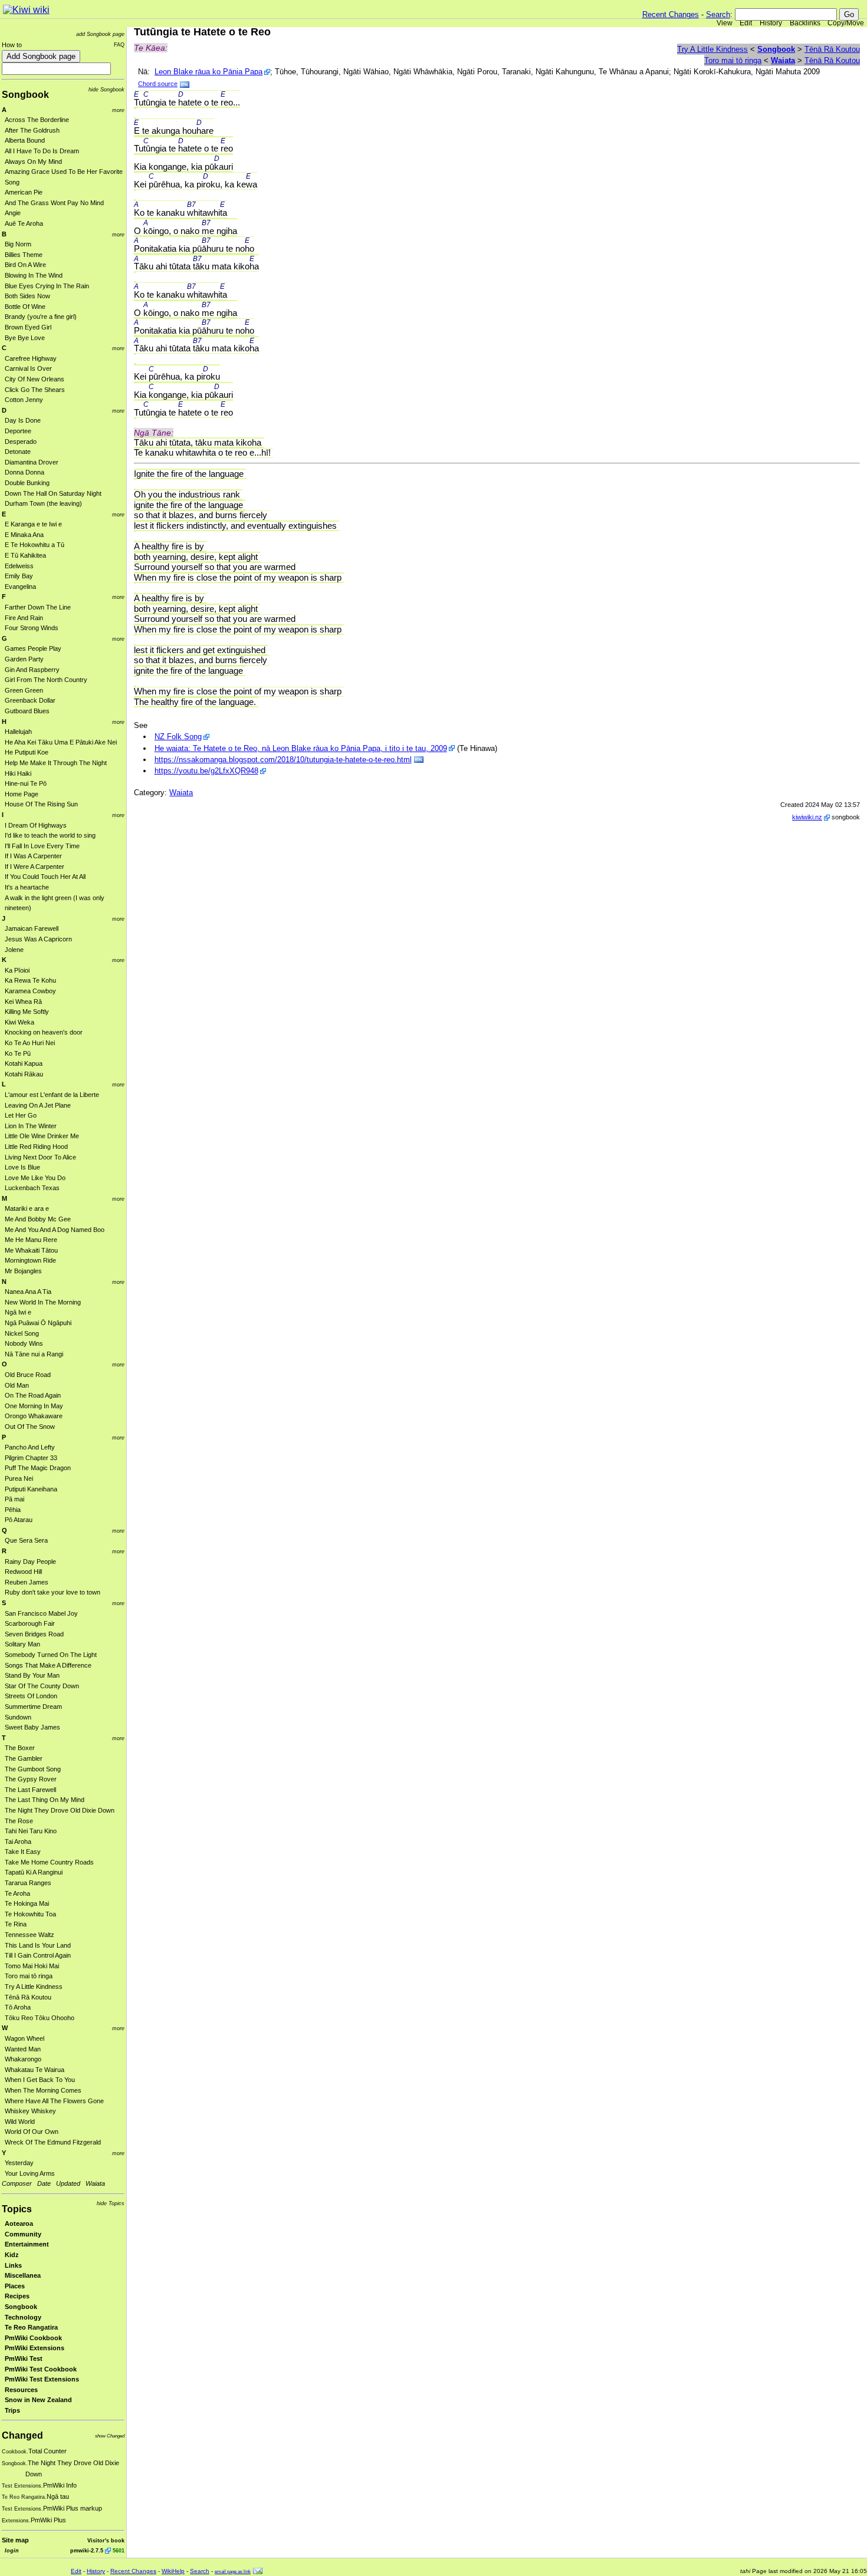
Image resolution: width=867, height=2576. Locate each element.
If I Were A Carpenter (35, 867)
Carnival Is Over (28, 368)
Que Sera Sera (26, 1540)
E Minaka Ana (24, 535)
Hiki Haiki (18, 773)
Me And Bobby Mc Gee (38, 1219)
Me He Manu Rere (31, 1240)
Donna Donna (24, 472)
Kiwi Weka (19, 1022)
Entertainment (27, 2244)
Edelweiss (19, 566)
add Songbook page (100, 34)
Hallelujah (18, 732)
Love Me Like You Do (35, 1178)
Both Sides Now (27, 296)
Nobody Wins (24, 1343)
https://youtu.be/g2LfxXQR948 (206, 771)
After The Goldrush (32, 130)
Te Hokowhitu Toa (30, 1914)
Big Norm (18, 244)
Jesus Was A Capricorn (38, 939)
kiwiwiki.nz (807, 817)
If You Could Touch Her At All (45, 877)
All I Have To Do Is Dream (42, 151)
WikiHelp (173, 2571)
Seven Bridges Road (34, 1634)
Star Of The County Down (42, 1686)
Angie (13, 213)
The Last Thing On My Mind (45, 1800)
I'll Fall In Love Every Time (42, 846)
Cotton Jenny (24, 400)
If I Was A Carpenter (33, 856)
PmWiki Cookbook (33, 2338)
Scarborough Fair (30, 1623)
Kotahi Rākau (24, 1074)
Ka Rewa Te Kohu (30, 980)
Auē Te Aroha (24, 223)
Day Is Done (23, 420)
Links (13, 2265)
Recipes (17, 2296)
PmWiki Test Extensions (42, 2379)
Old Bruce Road (28, 1375)
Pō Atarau (19, 1520)
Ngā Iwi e (18, 1312)
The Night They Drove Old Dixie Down (60, 1810)
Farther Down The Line (38, 607)
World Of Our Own (32, 2132)
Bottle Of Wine (25, 307)
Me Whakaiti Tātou (31, 1250)
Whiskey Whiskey (30, 2111)
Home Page (22, 794)
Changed (22, 2435)
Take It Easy (23, 1852)
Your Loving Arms (30, 2173)
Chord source (158, 84)
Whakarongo (23, 2059)
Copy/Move (846, 23)
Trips (12, 2410)
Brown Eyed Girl (28, 327)
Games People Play (33, 648)
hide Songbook (106, 89)
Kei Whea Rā (23, 1002)
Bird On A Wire (25, 265)
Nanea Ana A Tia (28, 1292)
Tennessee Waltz (29, 1935)
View (725, 23)
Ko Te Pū (18, 1053)
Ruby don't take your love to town (52, 1592)
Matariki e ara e (27, 1208)
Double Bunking (27, 483)
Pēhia (13, 1510)
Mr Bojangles (23, 1271)
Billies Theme (24, 255)
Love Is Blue (22, 1167)
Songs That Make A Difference (48, 1665)
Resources (21, 2390)
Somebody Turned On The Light (51, 1655)
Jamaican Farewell (32, 928)
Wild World (20, 2122)
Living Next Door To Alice (40, 1157)
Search (718, 14)
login (12, 2550)
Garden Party (24, 659)
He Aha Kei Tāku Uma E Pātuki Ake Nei (61, 742)
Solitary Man (22, 1644)
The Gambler (24, 1758)
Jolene (14, 950)
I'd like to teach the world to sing (50, 835)
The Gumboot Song (33, 1769)
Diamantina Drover (32, 462)
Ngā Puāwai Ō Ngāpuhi (38, 1323)
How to (12, 45)
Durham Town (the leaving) (43, 503)
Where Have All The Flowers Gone (54, 2101)
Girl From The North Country (46, 680)
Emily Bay (19, 576)
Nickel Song (22, 1333)
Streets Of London (31, 1696)
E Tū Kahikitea (25, 555)
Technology (23, 2317)
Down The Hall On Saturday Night (53, 493)
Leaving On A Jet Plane (38, 1105)
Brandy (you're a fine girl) (41, 317)
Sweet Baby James (32, 1727)
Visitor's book (106, 2540)
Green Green (24, 690)
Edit (746, 23)
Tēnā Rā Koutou (28, 1997)
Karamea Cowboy (30, 991)
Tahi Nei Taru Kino (31, 1831)
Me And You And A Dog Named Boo (55, 1230)
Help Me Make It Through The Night (56, 763)
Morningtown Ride (30, 1260)
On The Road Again (33, 1395)
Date (44, 2183)
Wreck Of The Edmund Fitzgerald (53, 2142)
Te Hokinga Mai (27, 1903)
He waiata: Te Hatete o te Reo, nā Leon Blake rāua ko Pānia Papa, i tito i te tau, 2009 (301, 748)
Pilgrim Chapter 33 (31, 1458)
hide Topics (111, 2203)
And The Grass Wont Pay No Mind (54, 203)
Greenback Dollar (30, 700)
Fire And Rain (24, 618)
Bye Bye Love (25, 338)
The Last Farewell (30, 1790)
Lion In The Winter (31, 1126)
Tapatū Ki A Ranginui (34, 1872)
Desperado (21, 442)
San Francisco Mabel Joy (41, 1613)
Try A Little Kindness (34, 1987)
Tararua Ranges (28, 1883)
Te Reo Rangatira (31, 2327)
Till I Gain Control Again (38, 1955)
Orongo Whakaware (34, 1416)
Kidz (12, 2255)
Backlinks (805, 23)
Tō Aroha (18, 2007)
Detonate (18, 452)
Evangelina (20, 587)
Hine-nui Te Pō (26, 783)
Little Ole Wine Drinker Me (42, 1136)
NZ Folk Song (178, 737)
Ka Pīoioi (17, 970)
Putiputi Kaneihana (31, 1489)
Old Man (17, 1385)
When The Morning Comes (43, 2090)
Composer (17, 2183)
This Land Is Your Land (38, 1945)
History (771, 23)
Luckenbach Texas (32, 1188)
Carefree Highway (31, 358)
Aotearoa (19, 2223)
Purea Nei (19, 1478)
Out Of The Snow (30, 1427)
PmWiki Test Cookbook (41, 2369)
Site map (15, 2540)
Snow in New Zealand (38, 2400)
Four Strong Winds (32, 628)
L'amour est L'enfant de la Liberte (52, 1095)
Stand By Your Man (32, 1675)
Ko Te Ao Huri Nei (30, 1043)
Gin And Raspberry (32, 670)
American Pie (24, 192)
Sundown (18, 1717)
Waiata (95, 2183)
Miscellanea (23, 2275)
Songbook (25, 95)
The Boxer (20, 1748)
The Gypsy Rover (31, 1779)
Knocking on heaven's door (44, 1032)
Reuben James (27, 1582)
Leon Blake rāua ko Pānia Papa (208, 72)
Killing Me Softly (27, 1012)
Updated (68, 2183)
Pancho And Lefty (30, 1447)
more (118, 110)
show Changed (110, 2436)
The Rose (19, 1821)
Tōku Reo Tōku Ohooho (40, 2018)
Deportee (18, 431)
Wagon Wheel (24, 2038)
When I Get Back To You (40, 2080)
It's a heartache (27, 887)
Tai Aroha (18, 1842)
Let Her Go (21, 1115)
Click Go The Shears (35, 390)
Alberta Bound (25, 140)
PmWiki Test (24, 2358)
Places (15, 2286)
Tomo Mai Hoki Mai (32, 1966)
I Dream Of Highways (36, 825)
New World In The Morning (43, 1302)
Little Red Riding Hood (36, 1147)
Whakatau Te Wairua (35, 2070)
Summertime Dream (33, 1707)
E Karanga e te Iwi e (33, 524)
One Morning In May (34, 1406)
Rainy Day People (30, 1562)
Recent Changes (671, 14)
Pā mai (14, 1499)
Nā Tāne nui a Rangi (34, 1354)
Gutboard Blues (27, 711)
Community (23, 2234)
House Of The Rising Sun (41, 804)
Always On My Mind (33, 162)
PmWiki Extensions (35, 2348)
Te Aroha (17, 1893)
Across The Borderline (37, 120)
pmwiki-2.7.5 (87, 2550)
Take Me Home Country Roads (49, 1862)
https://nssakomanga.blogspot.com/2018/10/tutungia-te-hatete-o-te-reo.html (283, 760)
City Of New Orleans (35, 379)
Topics (17, 2209)
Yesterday (19, 2163)
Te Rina (16, 1924)
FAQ (119, 45)
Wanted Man (23, 2049)
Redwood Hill (23, 1572)
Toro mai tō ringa (29, 1976)
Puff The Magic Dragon (38, 1468)
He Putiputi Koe (27, 752)
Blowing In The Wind (34, 275)
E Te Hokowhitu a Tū (35, 545)
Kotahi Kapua (24, 1063)
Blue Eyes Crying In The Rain (47, 286)
